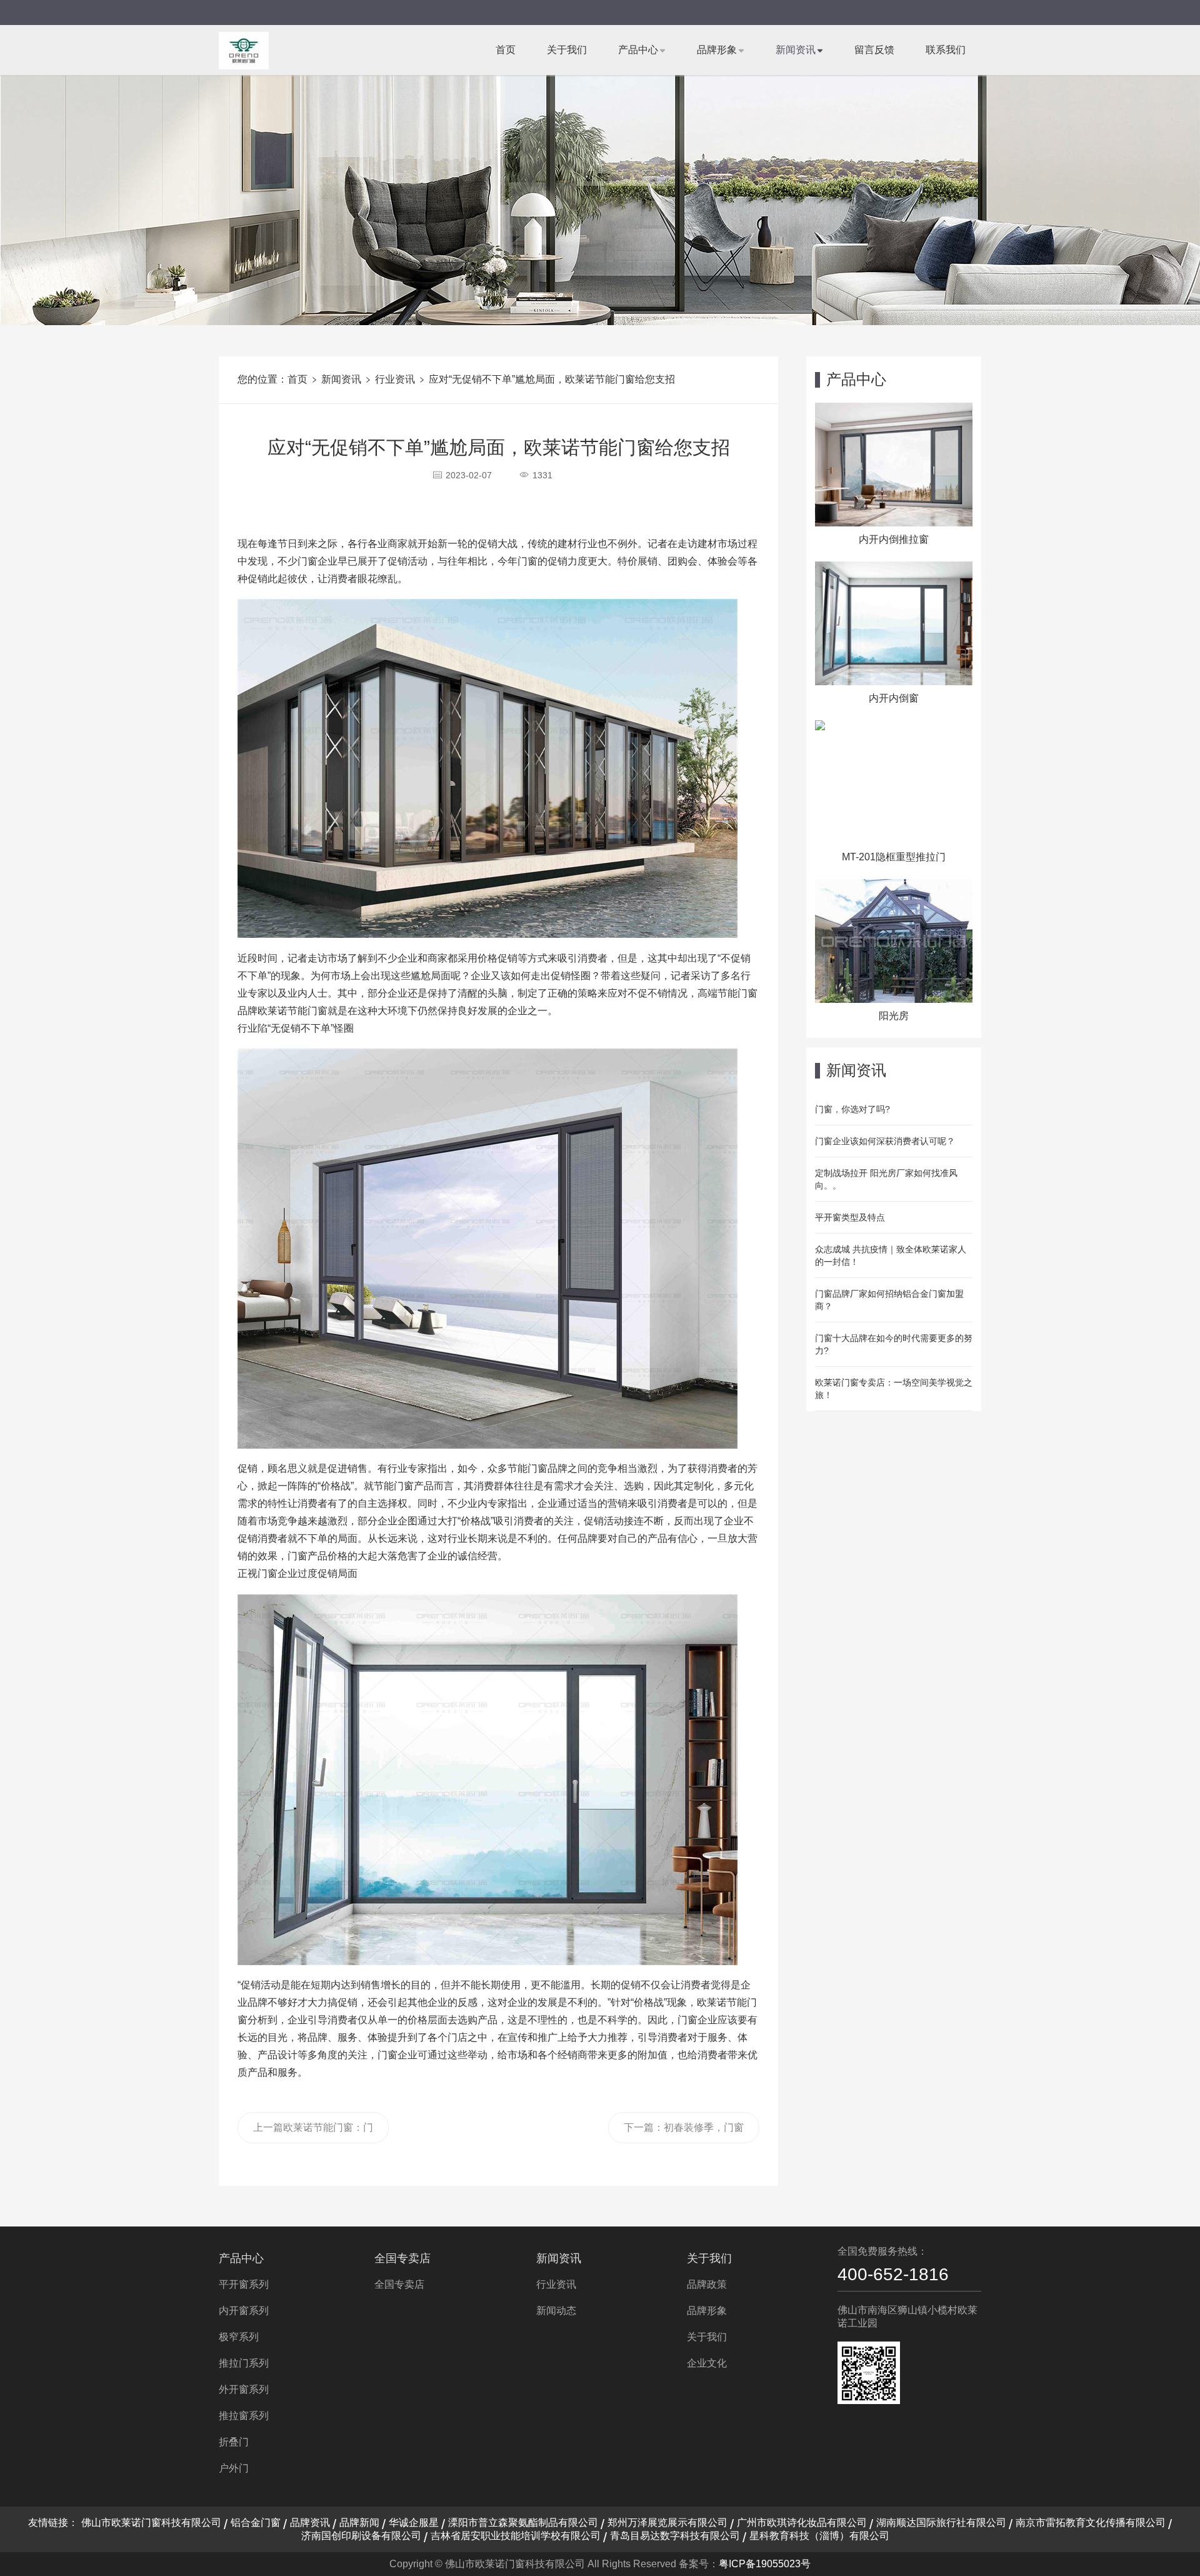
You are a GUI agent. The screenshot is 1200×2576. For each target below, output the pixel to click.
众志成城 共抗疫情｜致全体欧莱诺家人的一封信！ (891, 1255)
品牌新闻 (359, 2523)
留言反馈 (874, 50)
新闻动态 (556, 2311)
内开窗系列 (244, 2311)
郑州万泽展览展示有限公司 (667, 2523)
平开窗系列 (244, 2284)
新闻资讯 (796, 50)
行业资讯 (395, 379)
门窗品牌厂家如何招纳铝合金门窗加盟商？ (889, 1300)
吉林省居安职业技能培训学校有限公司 (516, 2536)
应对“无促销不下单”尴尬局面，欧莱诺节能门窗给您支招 (552, 379)
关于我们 (567, 50)
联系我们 (946, 50)
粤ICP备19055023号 (765, 2564)
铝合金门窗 (256, 2523)
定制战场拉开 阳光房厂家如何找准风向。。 (886, 1179)
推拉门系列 (244, 2363)
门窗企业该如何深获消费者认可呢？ (885, 1141)
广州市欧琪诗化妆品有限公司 (802, 2523)
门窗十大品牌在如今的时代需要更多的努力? (894, 1344)
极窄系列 (239, 2337)
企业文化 (707, 2363)
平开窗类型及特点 (850, 1217)
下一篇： (684, 2133)
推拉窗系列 (244, 2416)
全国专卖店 (402, 2258)
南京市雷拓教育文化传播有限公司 (1091, 2523)
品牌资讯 (310, 2523)
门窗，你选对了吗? (852, 1109)
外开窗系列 (244, 2389)
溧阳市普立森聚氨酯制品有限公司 (523, 2523)
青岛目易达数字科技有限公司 (675, 2536)
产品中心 (638, 50)
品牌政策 (707, 2284)
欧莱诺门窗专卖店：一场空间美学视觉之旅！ (894, 1389)
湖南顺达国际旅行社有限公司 (941, 2523)
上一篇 (313, 2133)
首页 (506, 50)
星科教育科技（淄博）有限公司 (819, 2536)
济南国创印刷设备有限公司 (361, 2536)
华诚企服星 (414, 2523)
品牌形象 (717, 50)
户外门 (234, 2468)
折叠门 (234, 2442)
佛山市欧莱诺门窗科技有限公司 (151, 2523)
